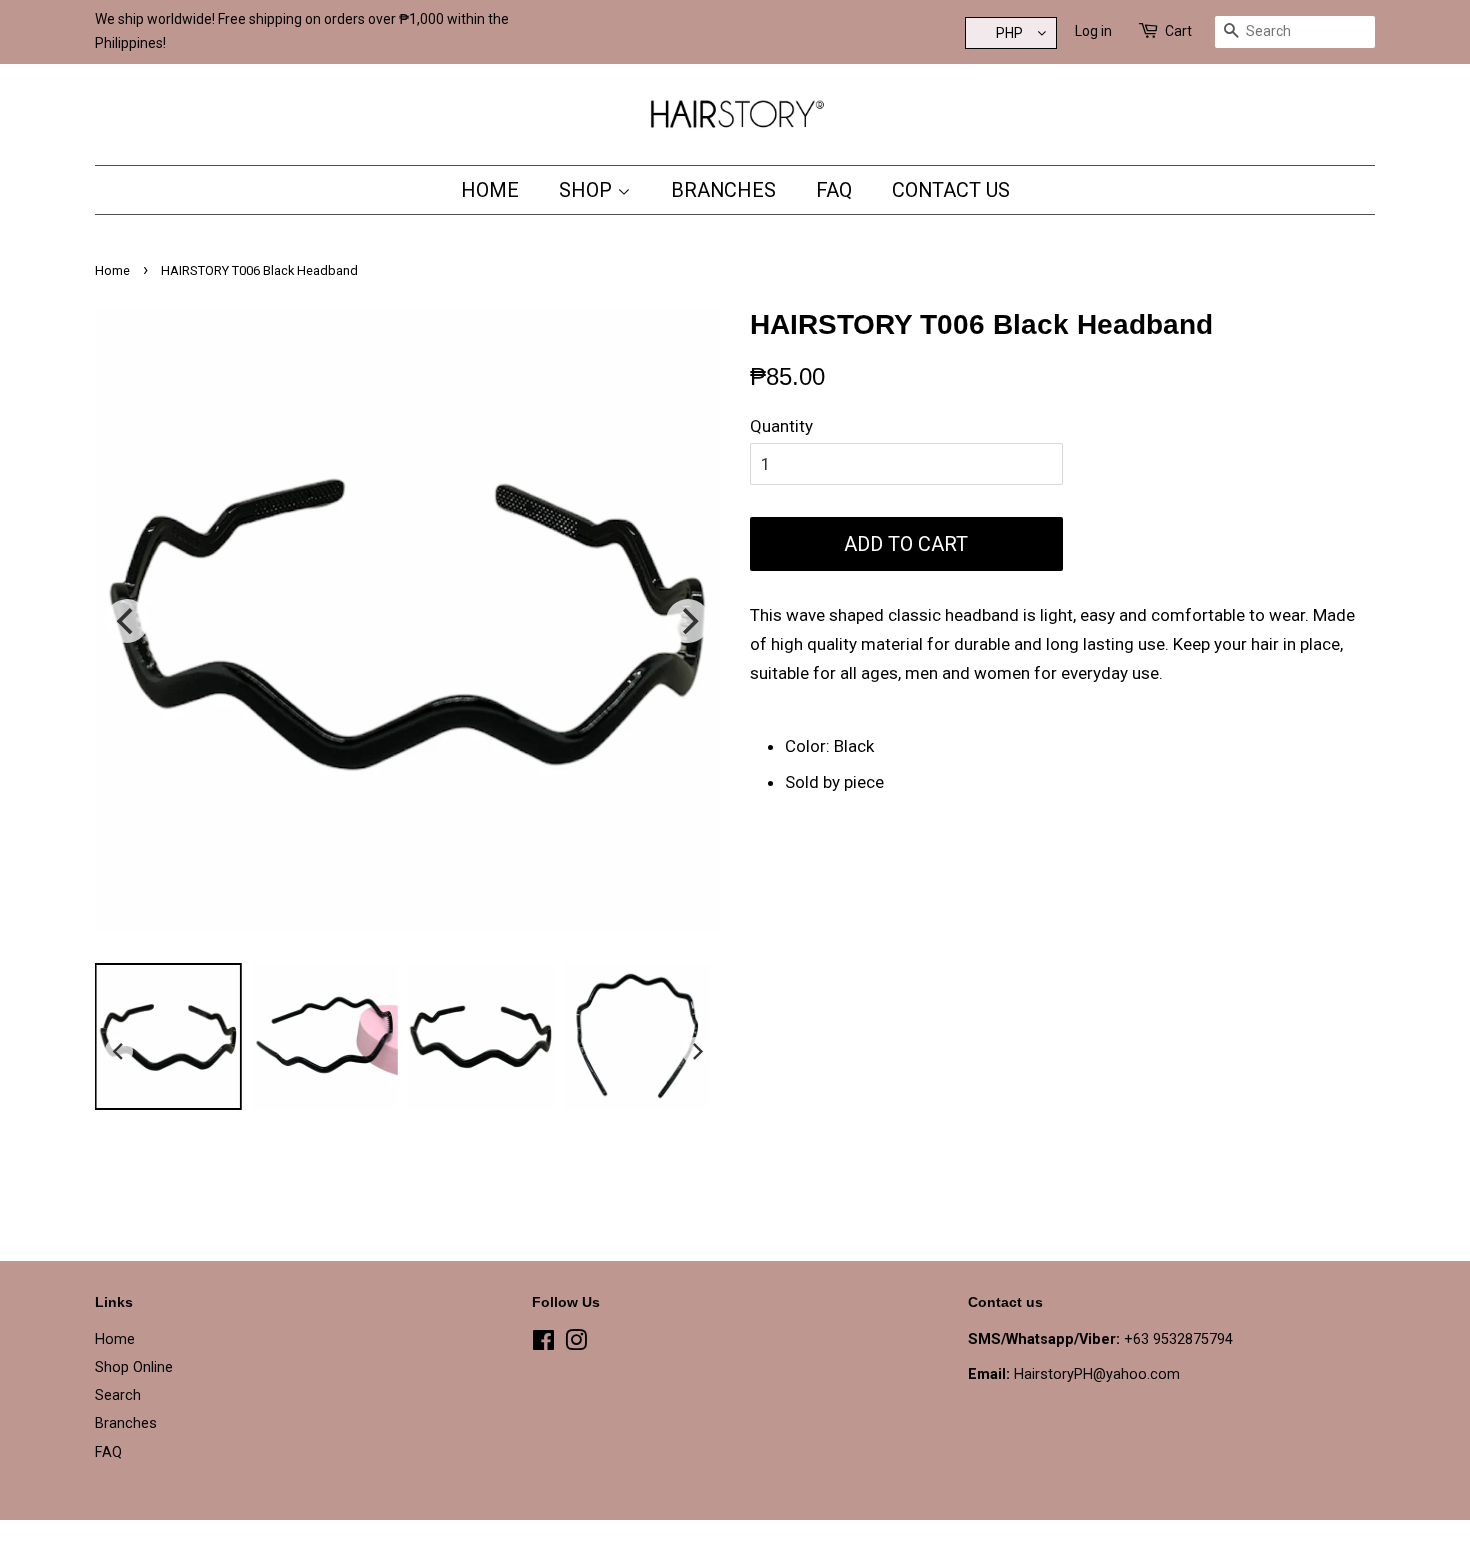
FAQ (834, 190)
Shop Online (134, 1367)
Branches (723, 190)
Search (118, 1395)
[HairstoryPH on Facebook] (543, 1344)
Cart (1178, 31)
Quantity (781, 426)
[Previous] (127, 621)
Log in (1093, 31)
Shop (588, 190)
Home (490, 190)
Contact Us (951, 190)
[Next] (688, 621)
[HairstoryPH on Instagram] (576, 1344)
